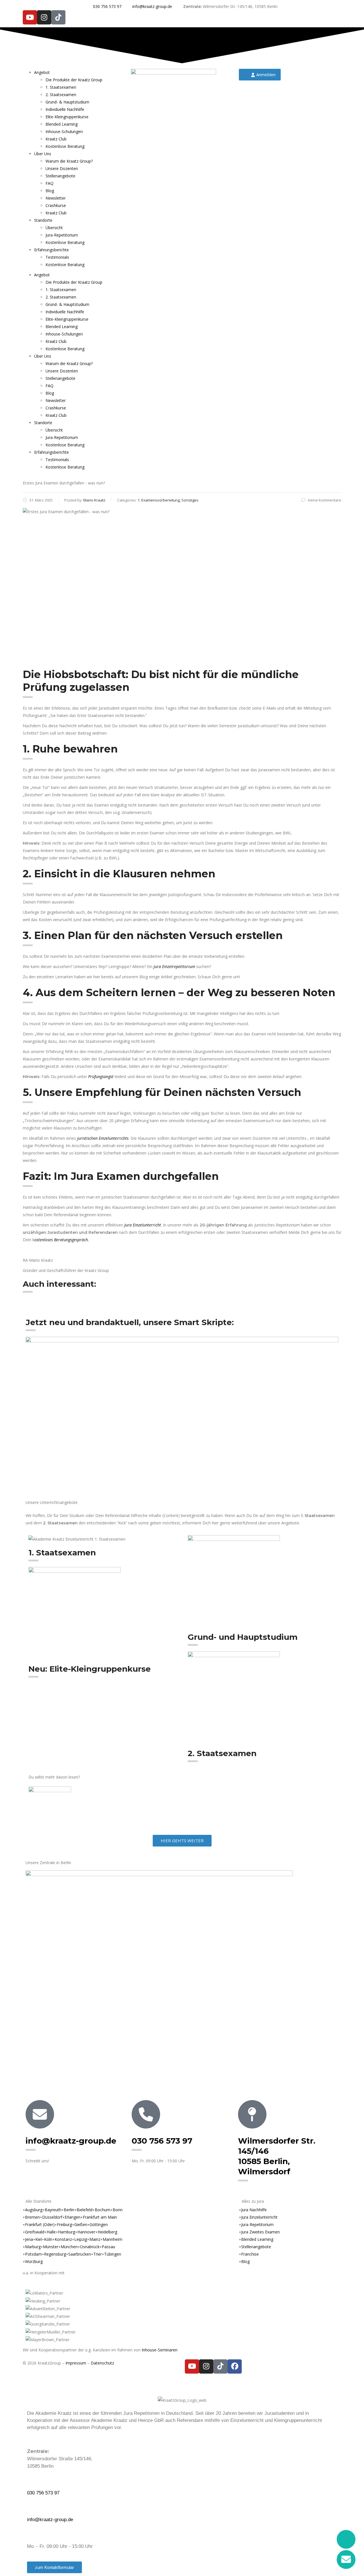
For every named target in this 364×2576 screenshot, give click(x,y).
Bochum (103, 2210)
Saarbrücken (80, 2254)
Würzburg (34, 2261)
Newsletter (56, 198)
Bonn (118, 2210)
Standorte (43, 220)
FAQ (49, 183)
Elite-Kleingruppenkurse (67, 117)
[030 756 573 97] (146, 2114)
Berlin (69, 2210)
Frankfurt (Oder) (40, 2224)
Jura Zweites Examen (260, 2232)
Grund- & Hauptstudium (67, 102)
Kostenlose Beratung (65, 146)
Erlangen (73, 2217)
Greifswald (35, 2232)
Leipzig (81, 2239)
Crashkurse (56, 205)
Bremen (32, 2217)
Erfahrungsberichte (51, 250)
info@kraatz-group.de (71, 2141)
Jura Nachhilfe (254, 2210)
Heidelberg (107, 2232)
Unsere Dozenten (62, 168)
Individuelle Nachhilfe (65, 109)
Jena (29, 2239)
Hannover (86, 2232)
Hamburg (67, 2232)
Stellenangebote (60, 176)
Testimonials (57, 257)
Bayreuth (53, 2210)
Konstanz (63, 2239)
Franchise (250, 2254)
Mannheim (112, 2239)
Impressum (76, 2363)
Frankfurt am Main (100, 2217)
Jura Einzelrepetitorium (174, 966)
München (69, 2247)
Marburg (33, 2247)
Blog (50, 191)
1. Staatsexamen (61, 87)
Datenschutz (102, 2363)
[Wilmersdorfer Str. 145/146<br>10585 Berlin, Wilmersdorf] (252, 2114)
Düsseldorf (52, 2217)
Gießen (81, 2224)
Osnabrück (90, 2247)
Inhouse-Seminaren (160, 2350)
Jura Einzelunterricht (143, 1225)
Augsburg (34, 2210)
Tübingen (113, 2254)
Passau (108, 2247)
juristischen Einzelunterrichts (103, 1138)
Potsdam (33, 2254)
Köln (48, 2239)
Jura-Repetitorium (62, 235)
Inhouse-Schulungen (64, 131)
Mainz (95, 2239)
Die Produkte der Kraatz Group (74, 80)
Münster (51, 2247)
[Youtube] (30, 17)
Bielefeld (84, 2210)
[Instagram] (44, 17)
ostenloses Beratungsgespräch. (62, 1240)
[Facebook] (235, 2366)
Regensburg (55, 2254)
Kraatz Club (56, 139)
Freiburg (64, 2224)
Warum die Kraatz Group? (69, 161)
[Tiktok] (58, 17)
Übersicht (54, 228)
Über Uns (43, 154)
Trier (98, 2254)
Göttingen (99, 2224)
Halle (51, 2232)
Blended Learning (62, 124)
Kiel (39, 2239)
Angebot (42, 72)
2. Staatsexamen (61, 95)
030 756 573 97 (162, 2141)
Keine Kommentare (325, 500)
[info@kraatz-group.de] (40, 2114)
